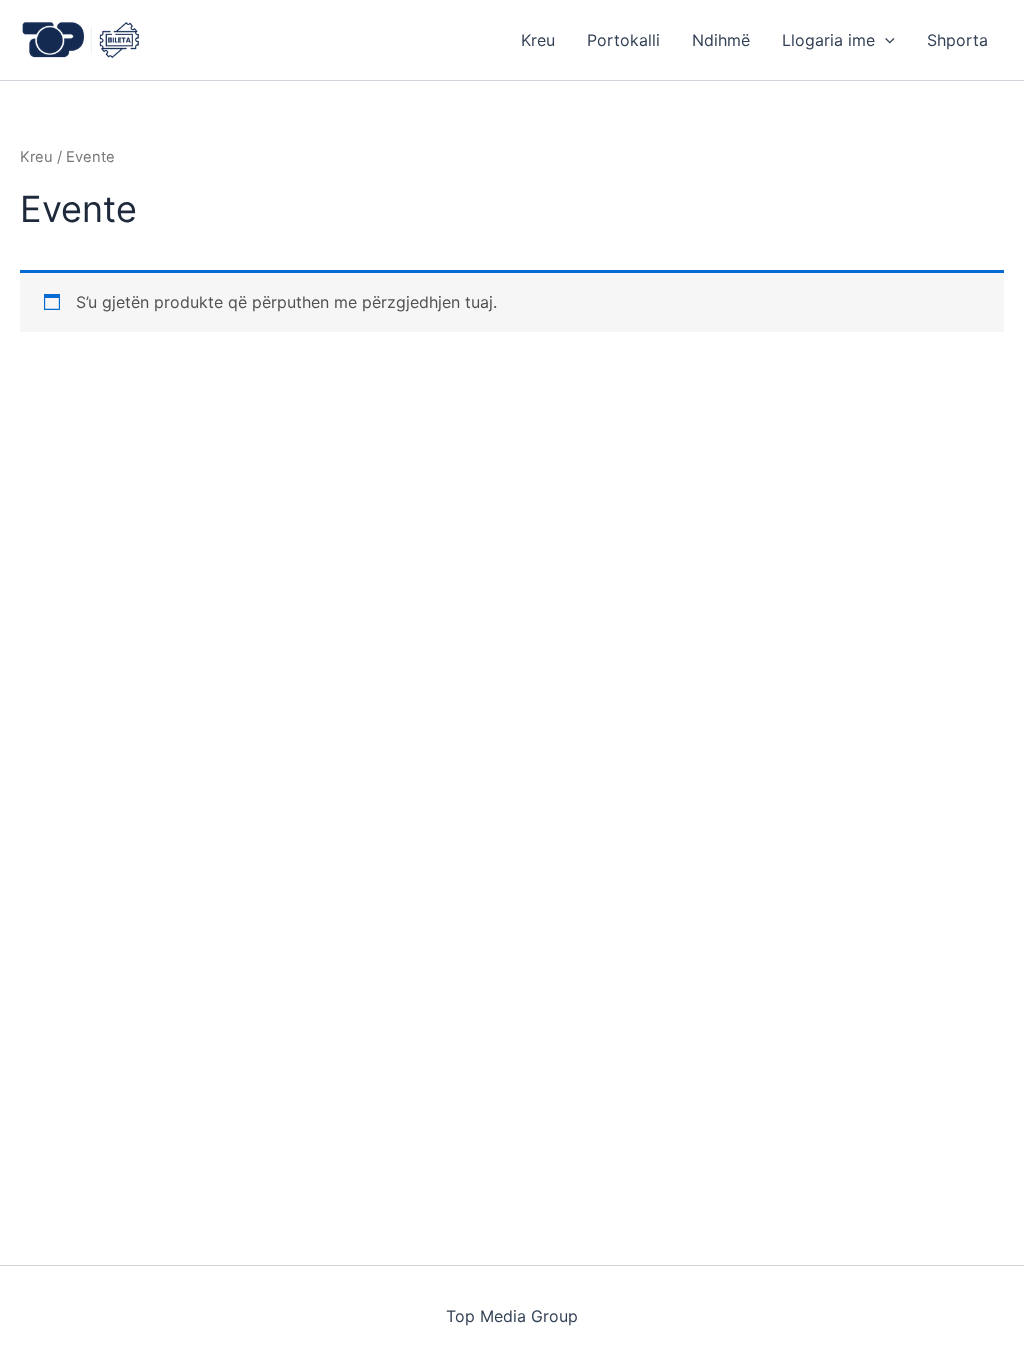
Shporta (957, 40)
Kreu (538, 40)
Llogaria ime (828, 40)
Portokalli (623, 40)
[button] (885, 40)
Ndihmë (721, 40)
